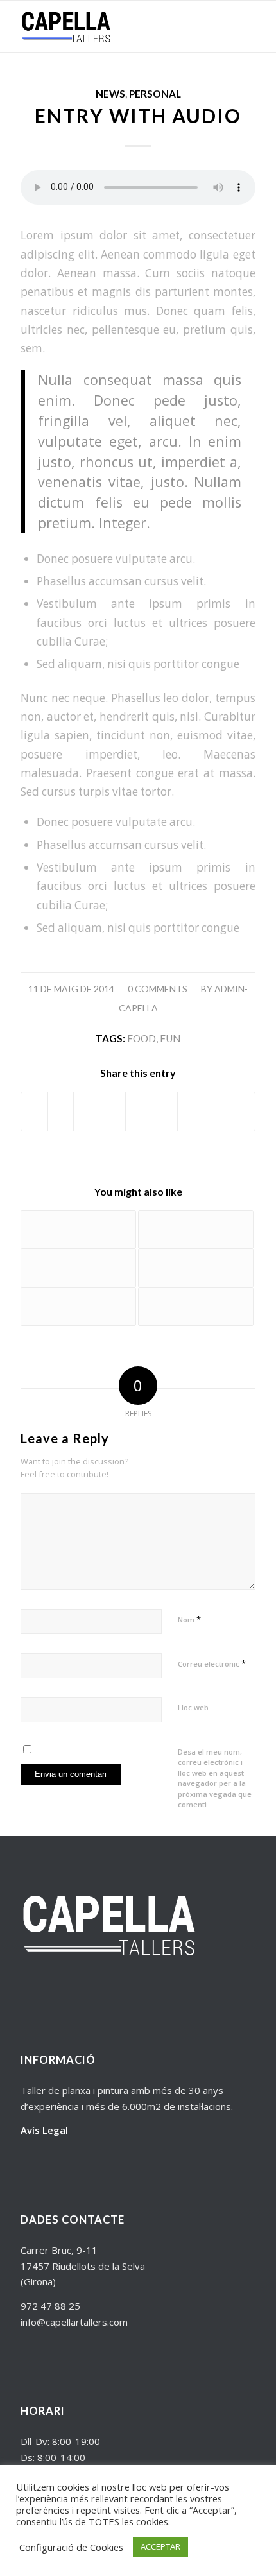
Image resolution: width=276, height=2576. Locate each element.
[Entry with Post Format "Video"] (78, 1230)
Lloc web (193, 1707)
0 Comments (158, 989)
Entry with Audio (138, 116)
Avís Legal (44, 2130)
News (110, 94)
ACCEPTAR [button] (160, 2546)
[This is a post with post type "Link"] (196, 1268)
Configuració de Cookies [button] (71, 2547)
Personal (155, 94)
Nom (189, 1619)
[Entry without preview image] (78, 1268)
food (142, 1038)
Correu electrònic (212, 1663)
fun (170, 1038)
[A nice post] (196, 1307)
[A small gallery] (196, 1230)
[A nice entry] (78, 1307)
